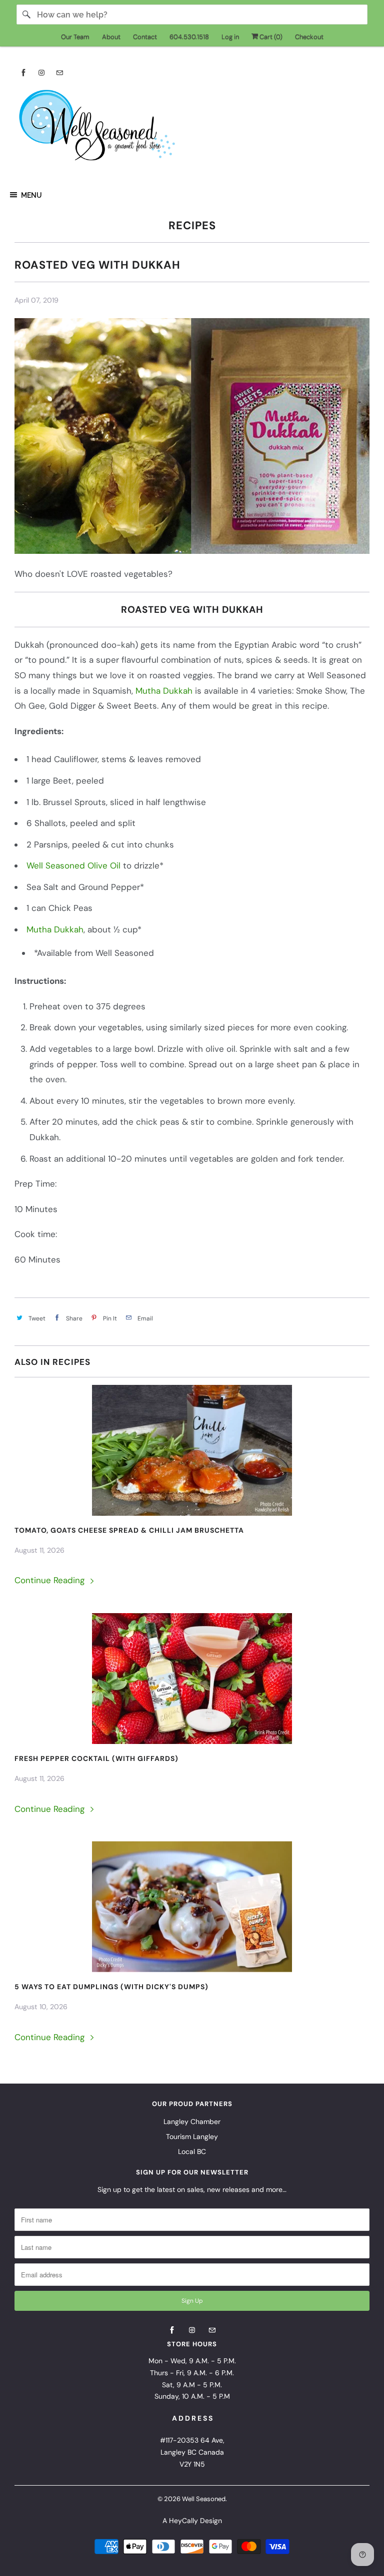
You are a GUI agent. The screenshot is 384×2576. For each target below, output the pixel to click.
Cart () (270, 37)
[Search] (26, 14)
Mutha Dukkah (164, 691)
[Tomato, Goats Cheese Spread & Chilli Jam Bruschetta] (192, 1450)
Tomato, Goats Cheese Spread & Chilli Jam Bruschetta (129, 1530)
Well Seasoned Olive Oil (75, 865)
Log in (230, 37)
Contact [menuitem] (145, 37)
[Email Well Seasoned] (59, 73)
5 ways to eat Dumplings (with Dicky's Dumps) (111, 1987)
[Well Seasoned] (192, 128)
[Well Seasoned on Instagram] (41, 73)
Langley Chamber (192, 2122)
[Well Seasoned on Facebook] (23, 73)
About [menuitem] (111, 37)
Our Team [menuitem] (75, 37)
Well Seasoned (204, 2499)
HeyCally (183, 2521)
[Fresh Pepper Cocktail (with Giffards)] (192, 1679)
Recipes (192, 225)
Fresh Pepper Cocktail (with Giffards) (96, 1758)
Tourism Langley (192, 2137)
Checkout (309, 37)
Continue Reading (51, 1580)
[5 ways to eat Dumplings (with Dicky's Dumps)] (192, 1907)
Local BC (192, 2151)
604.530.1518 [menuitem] (189, 37)
